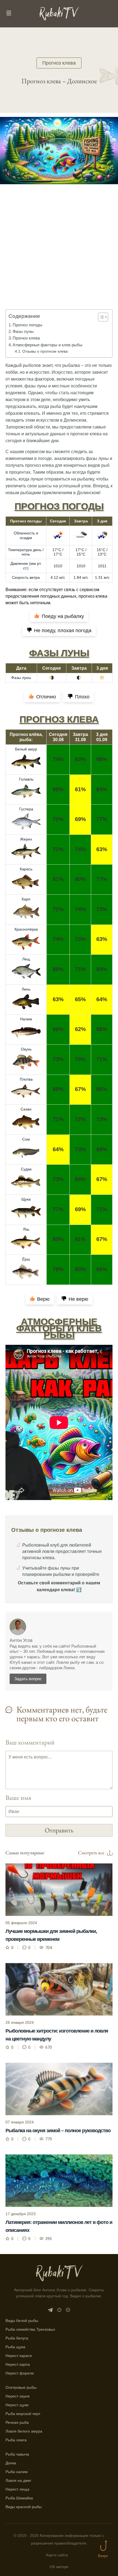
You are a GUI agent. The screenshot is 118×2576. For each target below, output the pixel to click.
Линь (26, 989)
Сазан (26, 1109)
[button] (100, 317)
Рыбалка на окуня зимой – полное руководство (58, 2131)
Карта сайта (57, 2555)
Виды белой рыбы (22, 2321)
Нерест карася (19, 2356)
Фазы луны (23, 331)
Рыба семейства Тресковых (30, 2329)
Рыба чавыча (17, 2454)
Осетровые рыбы (21, 2387)
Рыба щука (15, 2347)
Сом (26, 1139)
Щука (26, 1199)
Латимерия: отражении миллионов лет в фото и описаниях (59, 2226)
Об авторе (59, 2567)
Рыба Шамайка (19, 2498)
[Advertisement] (59, 255)
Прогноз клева (59, 63)
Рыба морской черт (23, 2414)
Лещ (26, 959)
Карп (26, 899)
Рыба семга (16, 2440)
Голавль (26, 779)
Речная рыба (17, 2422)
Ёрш (26, 1259)
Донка (11, 2463)
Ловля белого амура (24, 2431)
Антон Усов (21, 1640)
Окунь (26, 1049)
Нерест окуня (18, 2396)
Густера (26, 809)
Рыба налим (17, 2472)
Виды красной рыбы (24, 2507)
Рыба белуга (17, 2338)
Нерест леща (17, 2489)
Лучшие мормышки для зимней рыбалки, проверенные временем (51, 1935)
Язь (26, 1229)
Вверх (103, 2556)
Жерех (26, 839)
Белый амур (26, 749)
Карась (26, 869)
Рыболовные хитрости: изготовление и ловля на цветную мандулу (57, 2035)
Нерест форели (20, 2373)
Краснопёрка (26, 929)
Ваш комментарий (30, 1742)
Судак (26, 1169)
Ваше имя (18, 1798)
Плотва (26, 1079)
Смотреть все (91, 1853)
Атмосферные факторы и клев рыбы (47, 345)
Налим (26, 1019)
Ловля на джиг (18, 2480)
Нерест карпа (18, 2364)
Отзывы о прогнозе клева (45, 351)
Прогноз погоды (27, 325)
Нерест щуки (17, 2405)
